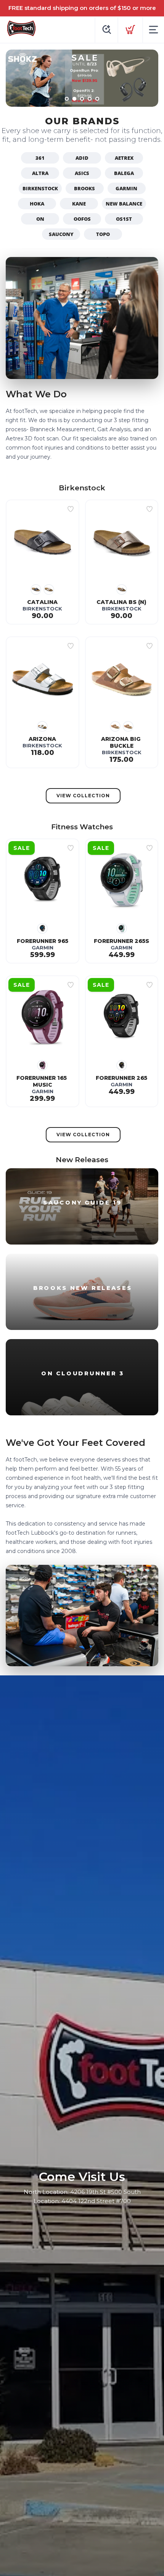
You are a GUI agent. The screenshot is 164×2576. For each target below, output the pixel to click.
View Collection (83, 796)
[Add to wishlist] (71, 509)
